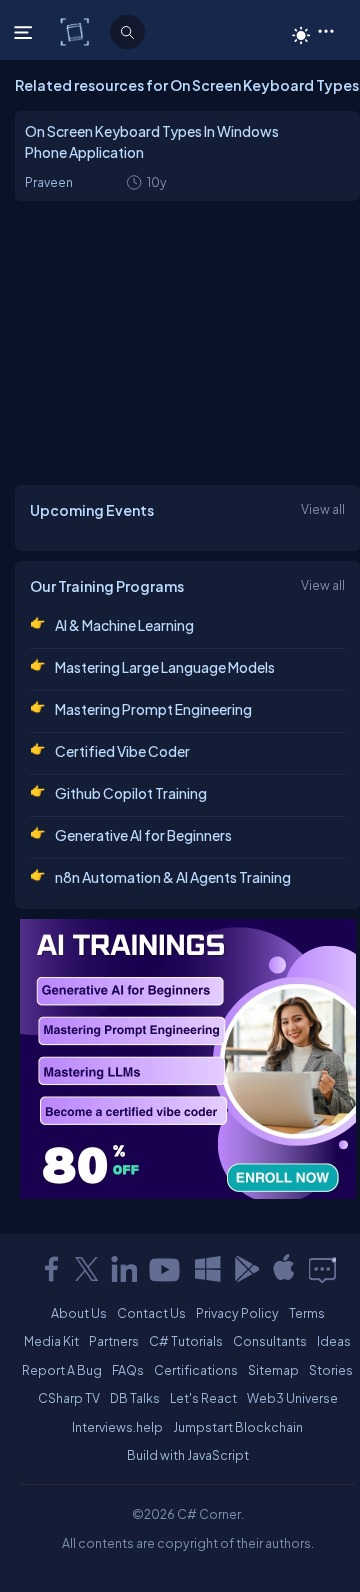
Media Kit (51, 1341)
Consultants (270, 1341)
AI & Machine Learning (124, 625)
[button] (325, 30)
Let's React (203, 1398)
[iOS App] (284, 1269)
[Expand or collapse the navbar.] (25, 32)
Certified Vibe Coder (122, 751)
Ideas (334, 1341)
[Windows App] (208, 1269)
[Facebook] (51, 1269)
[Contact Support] (322, 1269)
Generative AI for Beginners (143, 835)
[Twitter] (87, 1269)
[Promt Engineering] (188, 1059)
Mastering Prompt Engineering (153, 709)
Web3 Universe (292, 1398)
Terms (307, 1313)
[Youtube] (166, 1269)
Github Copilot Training (131, 793)
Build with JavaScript (188, 1455)
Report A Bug (62, 1370)
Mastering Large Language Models (165, 667)
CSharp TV (69, 1398)
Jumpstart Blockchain (238, 1427)
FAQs (128, 1370)
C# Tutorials (186, 1341)
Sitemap (273, 1370)
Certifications (196, 1370)
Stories (331, 1370)
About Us (79, 1313)
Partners (114, 1341)
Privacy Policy (237, 1313)
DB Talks (135, 1398)
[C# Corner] (76, 31)
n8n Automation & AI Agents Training (173, 877)
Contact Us (151, 1313)
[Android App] (246, 1269)
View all (323, 509)
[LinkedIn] (124, 1269)
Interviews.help (117, 1427)
